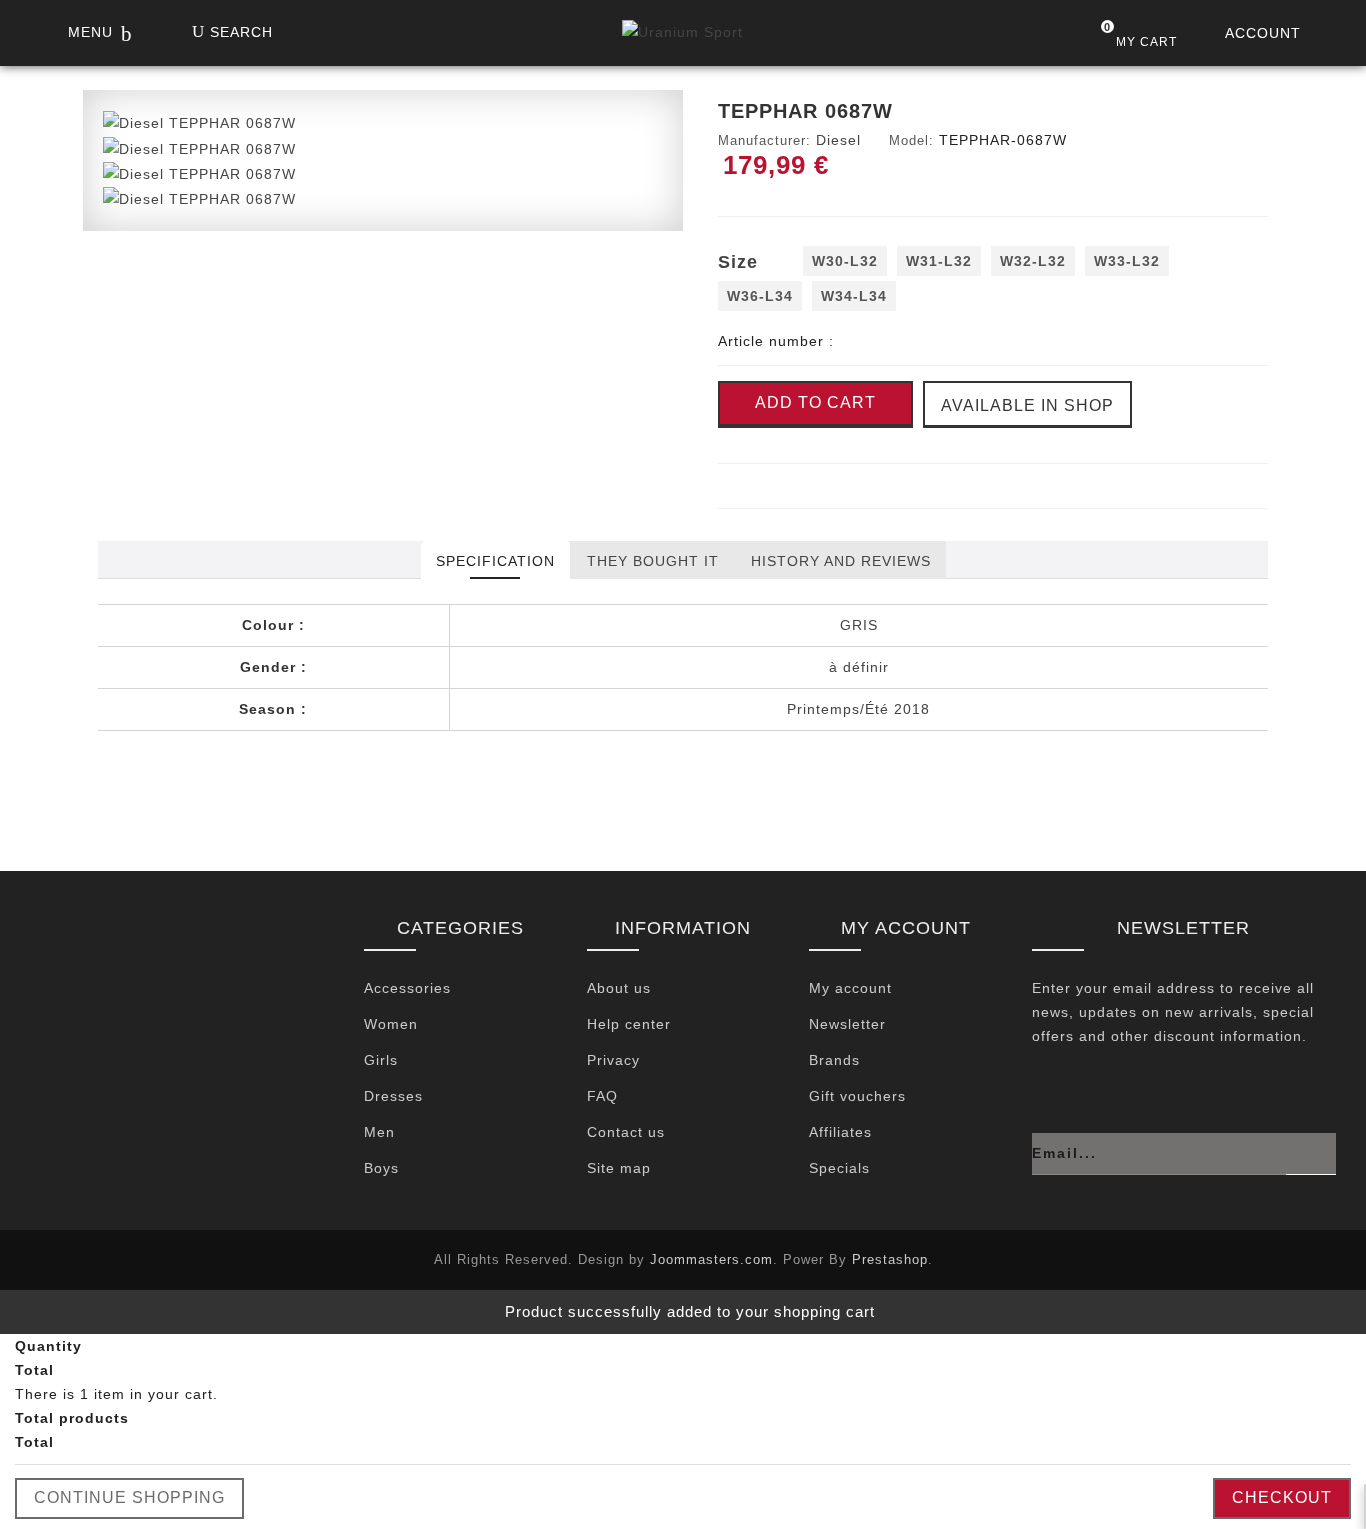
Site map (619, 1168)
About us (619, 988)
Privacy (613, 1060)
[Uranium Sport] (682, 37)
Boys (381, 1168)
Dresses (393, 1096)
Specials (839, 1168)
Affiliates (840, 1132)
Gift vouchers (857, 1096)
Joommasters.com (711, 1259)
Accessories (407, 988)
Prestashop (890, 1259)
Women (391, 1024)
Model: (911, 140)
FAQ (602, 1096)
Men (379, 1132)
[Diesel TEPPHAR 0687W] (199, 122)
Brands (834, 1060)
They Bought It (653, 561)
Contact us (626, 1132)
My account (850, 988)
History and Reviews (841, 561)
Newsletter (847, 1024)
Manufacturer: (764, 140)
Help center (629, 1024)
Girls (381, 1060)
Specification (495, 561)
